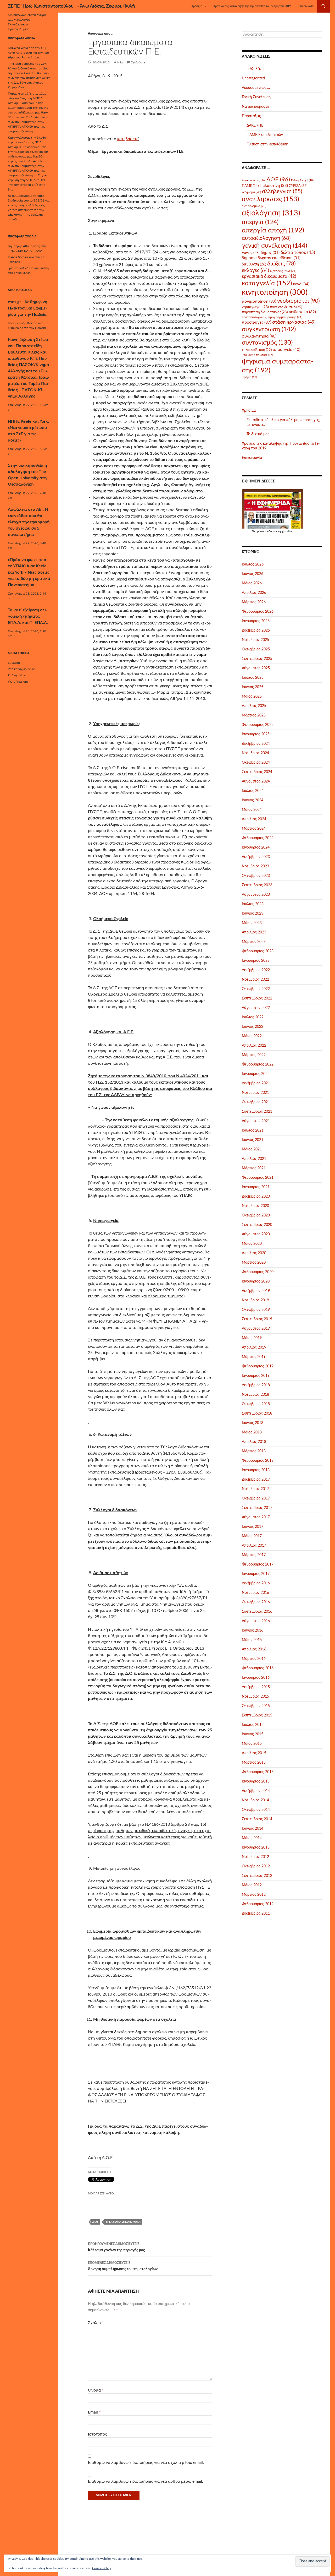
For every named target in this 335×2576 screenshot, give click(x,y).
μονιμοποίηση (259, 301)
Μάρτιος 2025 (254, 715)
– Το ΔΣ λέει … (254, 69)
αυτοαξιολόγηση (266, 238)
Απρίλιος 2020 (254, 1253)
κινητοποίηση (275, 293)
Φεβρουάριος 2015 (258, 1772)
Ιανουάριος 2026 (256, 621)
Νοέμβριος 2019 (255, 1300)
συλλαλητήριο (259, 336)
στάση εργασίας (294, 322)
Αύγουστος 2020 (256, 1234)
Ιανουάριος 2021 (256, 1187)
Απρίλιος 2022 (254, 1046)
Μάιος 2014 (252, 1838)
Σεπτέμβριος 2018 (257, 1414)
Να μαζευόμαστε (255, 107)
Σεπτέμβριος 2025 (257, 659)
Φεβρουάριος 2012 (258, 1904)
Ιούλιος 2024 (253, 791)
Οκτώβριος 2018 (256, 1404)
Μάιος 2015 (252, 1744)
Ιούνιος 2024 (253, 800)
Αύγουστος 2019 (256, 1329)
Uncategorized (253, 78)
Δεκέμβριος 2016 (256, 1583)
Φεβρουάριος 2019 (258, 1366)
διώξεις (281, 264)
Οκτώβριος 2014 (256, 1810)
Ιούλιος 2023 (253, 904)
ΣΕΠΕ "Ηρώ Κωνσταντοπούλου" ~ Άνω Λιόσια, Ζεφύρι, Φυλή (71, 6)
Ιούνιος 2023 (253, 914)
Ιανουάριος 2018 (256, 1470)
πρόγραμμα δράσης (285, 317)
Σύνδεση (14, 663)
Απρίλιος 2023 (254, 932)
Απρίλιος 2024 (254, 819)
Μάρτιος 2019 (254, 1357)
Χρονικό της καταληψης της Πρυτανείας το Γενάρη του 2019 (252, 6)
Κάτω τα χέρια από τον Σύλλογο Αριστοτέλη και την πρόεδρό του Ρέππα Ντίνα (29, 53)
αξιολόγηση (271, 213)
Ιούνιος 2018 (253, 1423)
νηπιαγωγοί (255, 307)
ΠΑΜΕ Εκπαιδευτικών (265, 135)
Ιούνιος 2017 (253, 1527)
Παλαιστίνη (274, 186)
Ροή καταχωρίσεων (21, 669)
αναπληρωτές (270, 199)
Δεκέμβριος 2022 (256, 970)
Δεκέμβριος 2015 (256, 1687)
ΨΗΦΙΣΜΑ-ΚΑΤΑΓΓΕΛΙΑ (25, 251)
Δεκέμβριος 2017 (256, 1480)
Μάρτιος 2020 (254, 1263)
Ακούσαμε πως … (256, 88)
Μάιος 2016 (252, 1640)
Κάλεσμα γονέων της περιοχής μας (116, 2247)
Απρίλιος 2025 (254, 706)
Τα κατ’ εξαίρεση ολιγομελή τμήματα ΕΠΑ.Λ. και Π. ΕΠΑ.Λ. (28, 616)
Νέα (120, 62)
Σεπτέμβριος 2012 (257, 1876)
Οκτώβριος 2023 (256, 876)
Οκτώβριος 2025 (256, 649)
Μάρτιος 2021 (254, 1168)
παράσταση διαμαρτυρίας (265, 312)
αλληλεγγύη (282, 191)
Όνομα (96, 2390)
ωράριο (249, 377)
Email (94, 2412)
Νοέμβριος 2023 (255, 866)
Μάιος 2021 (252, 1149)
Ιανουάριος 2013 (256, 1847)
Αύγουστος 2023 (256, 895)
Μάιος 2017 (252, 1536)
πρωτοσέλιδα (264, 531)
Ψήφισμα (251, 192)
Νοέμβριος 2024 (255, 753)
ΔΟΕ (95, 2222)
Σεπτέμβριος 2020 (257, 1225)
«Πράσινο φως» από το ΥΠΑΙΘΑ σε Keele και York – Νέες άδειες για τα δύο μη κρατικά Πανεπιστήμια (29, 572)
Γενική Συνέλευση (256, 97)
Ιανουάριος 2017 (256, 1574)
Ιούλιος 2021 (253, 1131)
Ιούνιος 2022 (253, 1027)
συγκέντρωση (269, 329)
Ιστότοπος (97, 2434)
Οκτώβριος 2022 (256, 989)
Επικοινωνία (306, 6)
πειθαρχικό (302, 312)
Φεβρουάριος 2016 (258, 1668)
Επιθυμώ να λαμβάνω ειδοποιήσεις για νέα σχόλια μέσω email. (146, 2463)
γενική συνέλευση (274, 246)
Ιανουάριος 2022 (256, 1074)
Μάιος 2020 (252, 1244)
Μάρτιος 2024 (254, 829)
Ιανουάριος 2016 (256, 1678)
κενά (301, 284)
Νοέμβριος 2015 (255, 1697)
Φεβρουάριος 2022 (258, 1064)
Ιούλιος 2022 (253, 1017)
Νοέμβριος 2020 (255, 1206)
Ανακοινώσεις (254, 180)
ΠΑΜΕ (250, 186)
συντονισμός (267, 343)
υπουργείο (286, 350)
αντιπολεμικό (254, 206)
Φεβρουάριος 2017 (258, 1564)
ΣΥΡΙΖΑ (298, 186)
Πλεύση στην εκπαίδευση (267, 144)
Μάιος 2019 (252, 1338)
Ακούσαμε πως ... (101, 34)
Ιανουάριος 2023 (256, 961)
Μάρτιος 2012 (254, 1895)
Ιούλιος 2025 (253, 678)
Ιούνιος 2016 (253, 1631)
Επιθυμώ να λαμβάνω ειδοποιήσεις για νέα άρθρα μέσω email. (146, 2481)
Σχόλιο (96, 2323)
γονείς (251, 253)
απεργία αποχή (273, 230)
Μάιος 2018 (252, 1432)
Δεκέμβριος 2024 (256, 744)
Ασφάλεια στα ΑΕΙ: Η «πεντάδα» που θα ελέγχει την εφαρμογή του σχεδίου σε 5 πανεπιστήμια (29, 522)
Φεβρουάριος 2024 (258, 838)
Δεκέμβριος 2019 (256, 1291)
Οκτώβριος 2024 (256, 763)
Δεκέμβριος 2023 (256, 857)
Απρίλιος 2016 (254, 1649)
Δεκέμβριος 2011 (256, 1914)
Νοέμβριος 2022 (255, 980)
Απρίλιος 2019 (254, 1347)
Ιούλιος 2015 (253, 1725)
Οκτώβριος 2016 (256, 1602)
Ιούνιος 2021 (253, 1140)
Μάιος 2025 (252, 697)
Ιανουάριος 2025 (256, 734)
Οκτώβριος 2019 (256, 1310)
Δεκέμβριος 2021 (256, 1083)
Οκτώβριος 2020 (256, 1215)
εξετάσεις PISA (283, 271)
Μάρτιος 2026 (254, 602)
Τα (254, 531)
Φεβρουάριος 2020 (258, 1272)
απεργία (260, 222)
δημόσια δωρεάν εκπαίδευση (271, 258)
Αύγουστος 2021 (256, 1121)
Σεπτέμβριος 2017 (257, 1508)
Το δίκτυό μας (258, 434)
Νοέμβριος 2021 (255, 1093)
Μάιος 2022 (252, 1036)
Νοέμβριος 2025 (255, 640)
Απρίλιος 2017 (254, 1546)
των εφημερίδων (283, 531)
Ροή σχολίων (17, 675)
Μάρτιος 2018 (254, 1451)
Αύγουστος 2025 (256, 668)
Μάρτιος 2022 (254, 1055)
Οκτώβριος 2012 (256, 1866)
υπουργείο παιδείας (257, 355)
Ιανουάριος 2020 (256, 1281)
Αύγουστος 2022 (256, 1008)
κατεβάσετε (128, 139)
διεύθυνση (254, 264)
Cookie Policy (102, 2568)
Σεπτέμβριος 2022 (257, 998)
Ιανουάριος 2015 (256, 1781)
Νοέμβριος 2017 (255, 1489)
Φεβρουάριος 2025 (258, 725)
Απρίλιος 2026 (254, 593)
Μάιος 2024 (252, 810)
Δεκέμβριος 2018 (256, 1385)
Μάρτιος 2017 (254, 1555)
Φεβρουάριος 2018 (258, 1461)
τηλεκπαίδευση (257, 350)
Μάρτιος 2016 (254, 1659)
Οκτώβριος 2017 (256, 1498)
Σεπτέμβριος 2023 (257, 885)
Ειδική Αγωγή (302, 180)
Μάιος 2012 (252, 1885)
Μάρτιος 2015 (254, 1763)
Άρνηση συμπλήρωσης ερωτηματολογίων (123, 2266)
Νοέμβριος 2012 (255, 1857)
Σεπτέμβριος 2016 (257, 1612)
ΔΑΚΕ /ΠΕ (255, 126)
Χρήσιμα (197, 6)
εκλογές (255, 271)
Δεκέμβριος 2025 (256, 631)
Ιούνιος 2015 (253, 1734)
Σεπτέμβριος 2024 (257, 772)
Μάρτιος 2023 (254, 942)
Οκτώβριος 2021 (256, 1102)
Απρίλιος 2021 (254, 1159)
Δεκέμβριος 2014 (256, 1791)
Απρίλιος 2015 (254, 1753)
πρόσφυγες (256, 322)
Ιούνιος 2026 (253, 574)
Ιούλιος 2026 (253, 564)
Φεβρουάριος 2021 (258, 1178)
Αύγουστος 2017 (256, 1517)
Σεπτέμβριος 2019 (257, 1319)
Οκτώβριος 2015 (256, 1706)
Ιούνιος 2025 (253, 687)
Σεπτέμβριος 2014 (257, 1819)
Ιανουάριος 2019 (256, 1376)
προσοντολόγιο (255, 317)
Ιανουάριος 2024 (256, 847)
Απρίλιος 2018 (254, 1442)
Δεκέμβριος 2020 (256, 1197)
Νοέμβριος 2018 (255, 1395)
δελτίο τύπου (298, 252)
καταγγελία (267, 283)
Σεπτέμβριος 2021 (257, 1112)
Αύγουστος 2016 (256, 1621)
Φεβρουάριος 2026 (258, 612)
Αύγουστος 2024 (256, 781)
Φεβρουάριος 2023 (258, 951)
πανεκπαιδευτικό (286, 307)
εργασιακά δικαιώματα (123, 2222)
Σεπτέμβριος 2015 (257, 1715)
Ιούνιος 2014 (253, 1829)
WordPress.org (18, 682)
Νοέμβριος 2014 (255, 1800)
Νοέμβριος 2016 (255, 1593)
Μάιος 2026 (252, 583)
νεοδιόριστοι (298, 301)
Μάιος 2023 (252, 923)
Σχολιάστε (138, 62)
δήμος (270, 253)
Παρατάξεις (251, 116)
